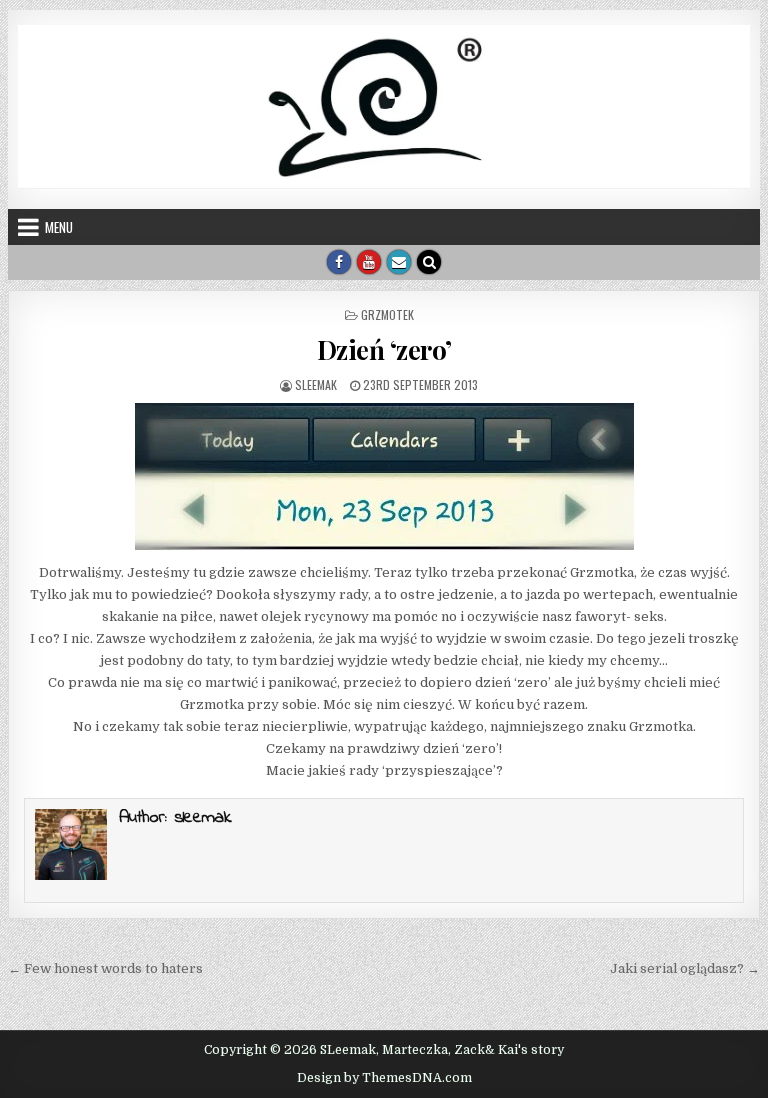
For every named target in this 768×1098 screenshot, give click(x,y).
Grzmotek (387, 314)
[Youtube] (369, 262)
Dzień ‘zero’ (384, 349)
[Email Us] (399, 262)
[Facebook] (339, 262)
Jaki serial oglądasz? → (685, 968)
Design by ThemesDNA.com (384, 1078)
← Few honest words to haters (105, 968)
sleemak (316, 384)
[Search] (429, 262)
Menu (59, 227)
